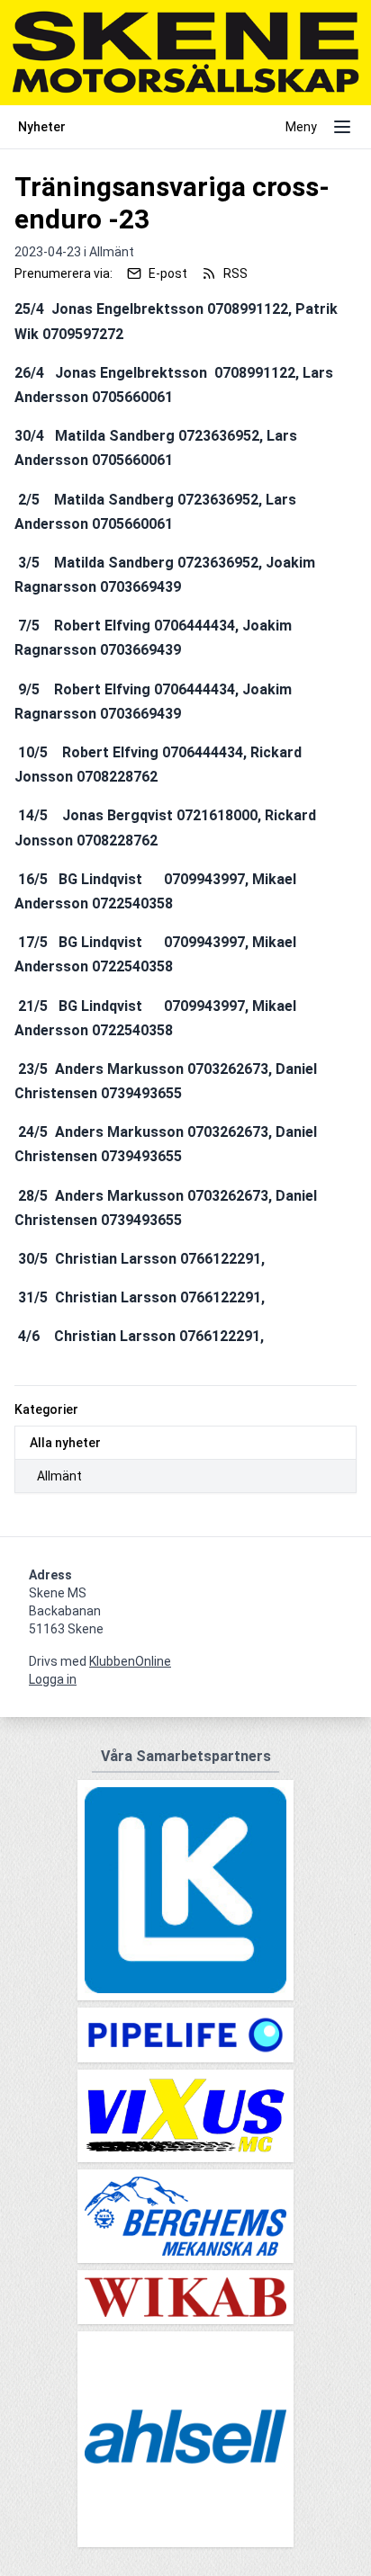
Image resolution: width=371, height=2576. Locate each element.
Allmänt (59, 1476)
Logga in (53, 1679)
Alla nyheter (65, 1443)
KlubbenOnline (130, 1661)
